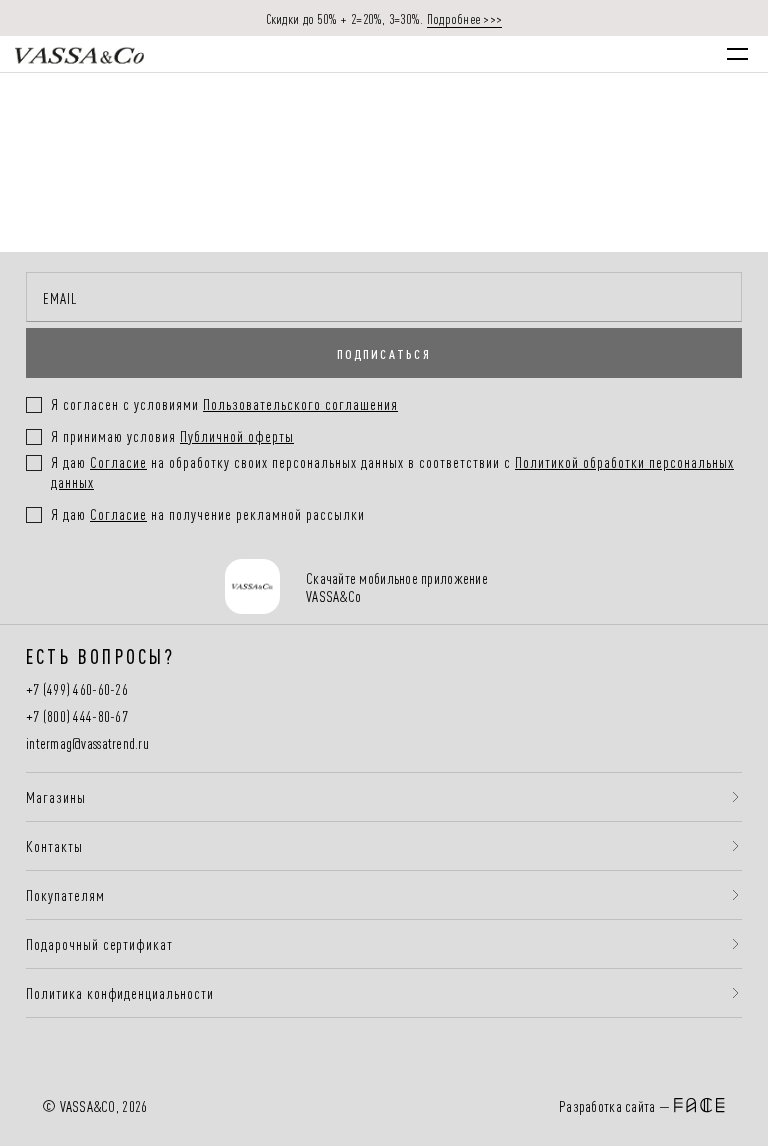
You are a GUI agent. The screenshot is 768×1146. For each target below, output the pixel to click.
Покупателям (65, 895)
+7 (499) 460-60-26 (77, 689)
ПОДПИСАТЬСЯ (384, 353)
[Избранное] (607, 53)
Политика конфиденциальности (120, 993)
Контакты (54, 846)
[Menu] (737, 54)
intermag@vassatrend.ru (87, 743)
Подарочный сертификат (99, 944)
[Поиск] (566, 54)
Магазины (56, 797)
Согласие (118, 461)
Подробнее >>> (465, 18)
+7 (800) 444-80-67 (77, 716)
